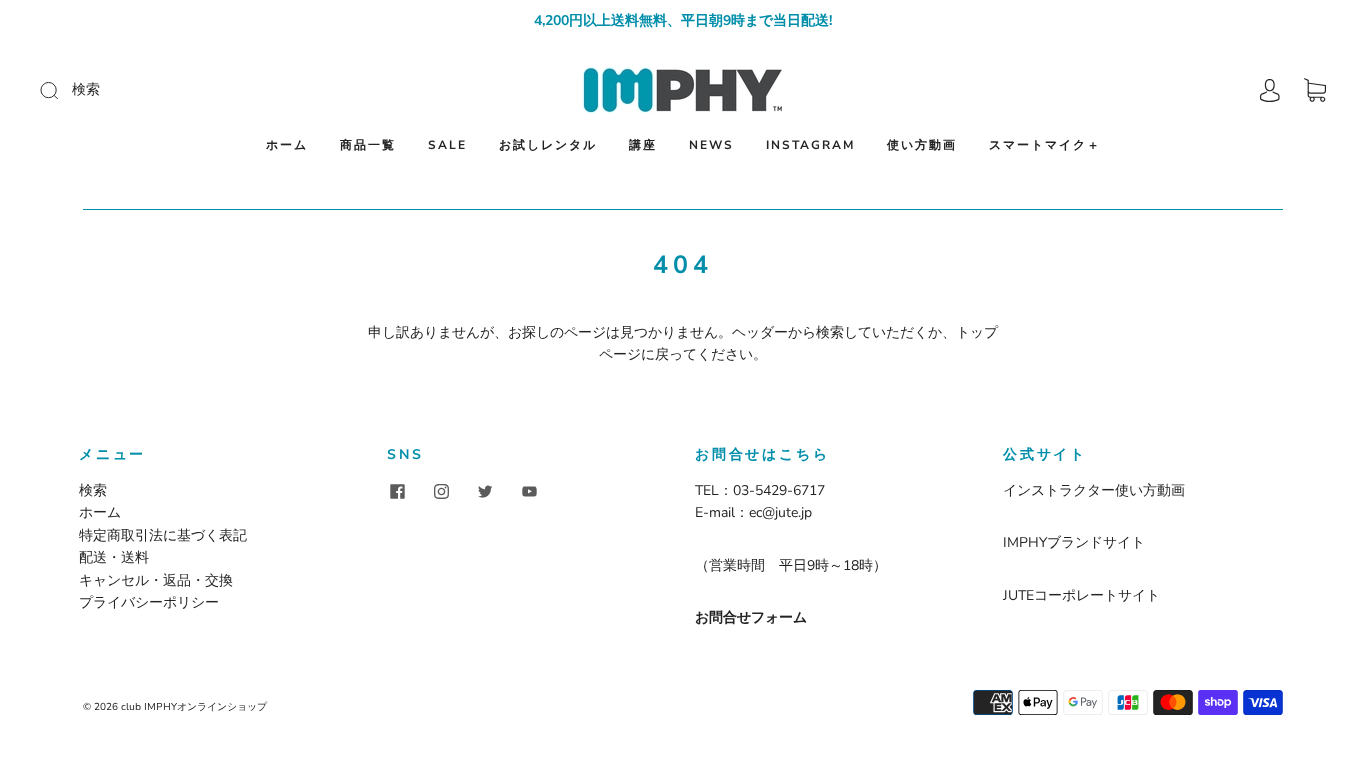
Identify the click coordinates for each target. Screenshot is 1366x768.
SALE (447, 145)
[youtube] (529, 492)
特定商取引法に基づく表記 (163, 535)
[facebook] (397, 492)
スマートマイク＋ (1045, 145)
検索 (93, 490)
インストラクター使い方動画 (1094, 490)
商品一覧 (368, 145)
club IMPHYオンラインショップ (194, 707)
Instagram (810, 145)
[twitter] (485, 492)
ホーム (287, 145)
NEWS (711, 145)
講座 (643, 145)
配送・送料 (114, 557)
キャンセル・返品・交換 (156, 580)
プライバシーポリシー (149, 602)
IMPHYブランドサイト (1074, 542)
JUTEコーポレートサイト (1081, 595)
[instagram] (441, 492)
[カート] (1315, 90)
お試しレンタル (548, 145)
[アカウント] (1270, 90)
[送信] (183, 90)
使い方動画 (922, 145)
